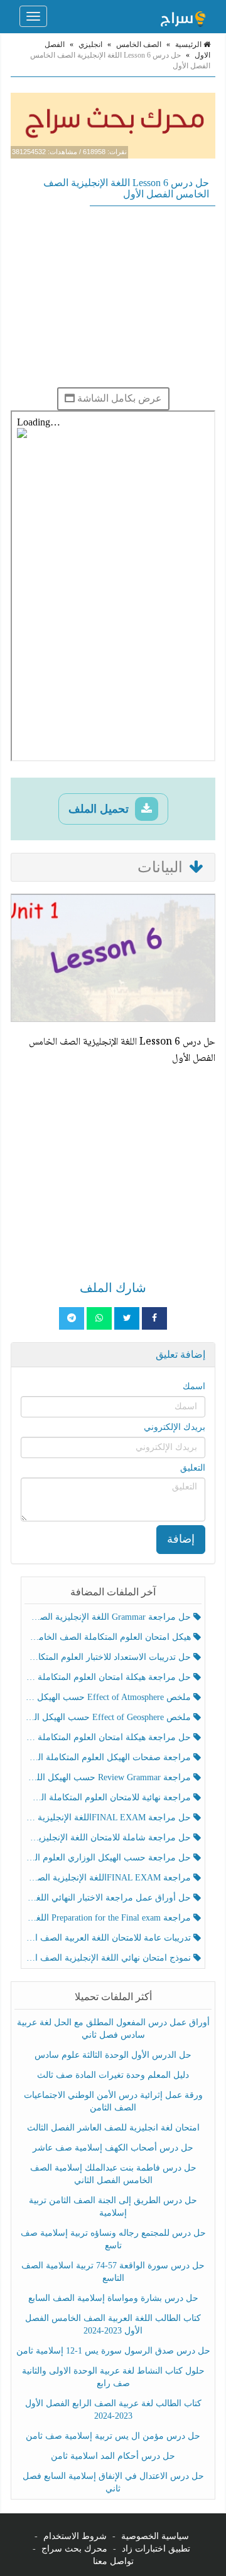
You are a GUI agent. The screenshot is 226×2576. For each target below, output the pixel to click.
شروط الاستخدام (75, 2536)
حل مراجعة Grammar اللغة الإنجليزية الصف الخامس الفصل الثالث (109, 1617)
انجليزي (90, 44)
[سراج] (183, 16)
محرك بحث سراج (74, 2549)
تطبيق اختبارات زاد (156, 2549)
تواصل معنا (113, 2561)
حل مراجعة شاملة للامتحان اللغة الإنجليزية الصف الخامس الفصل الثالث (109, 1838)
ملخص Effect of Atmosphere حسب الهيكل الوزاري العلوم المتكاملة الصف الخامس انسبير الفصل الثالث (109, 1697)
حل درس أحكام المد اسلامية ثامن (113, 2456)
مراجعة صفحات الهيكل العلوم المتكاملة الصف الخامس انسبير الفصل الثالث (109, 1757)
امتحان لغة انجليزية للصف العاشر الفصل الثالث (113, 2128)
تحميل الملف (100, 809)
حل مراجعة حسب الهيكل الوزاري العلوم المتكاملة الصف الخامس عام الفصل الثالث (109, 1858)
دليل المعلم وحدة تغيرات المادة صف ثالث (113, 2075)
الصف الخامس (139, 44)
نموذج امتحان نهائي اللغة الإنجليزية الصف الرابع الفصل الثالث (109, 1958)
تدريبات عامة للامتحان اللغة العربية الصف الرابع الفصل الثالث (109, 1938)
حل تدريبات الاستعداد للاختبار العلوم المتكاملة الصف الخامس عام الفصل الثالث (109, 1657)
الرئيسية (189, 44)
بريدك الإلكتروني (175, 1427)
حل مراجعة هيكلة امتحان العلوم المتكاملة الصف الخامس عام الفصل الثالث (109, 1737)
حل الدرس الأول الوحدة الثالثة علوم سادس (113, 2055)
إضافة (181, 1539)
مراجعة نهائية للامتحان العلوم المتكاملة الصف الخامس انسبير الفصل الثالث (109, 1797)
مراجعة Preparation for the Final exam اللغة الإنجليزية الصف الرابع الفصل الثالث (109, 1918)
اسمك (194, 1386)
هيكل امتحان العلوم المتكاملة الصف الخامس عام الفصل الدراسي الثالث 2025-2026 (109, 1637)
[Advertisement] (113, 296)
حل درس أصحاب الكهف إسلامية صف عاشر (113, 2148)
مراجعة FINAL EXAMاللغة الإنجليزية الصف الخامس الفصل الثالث (109, 1878)
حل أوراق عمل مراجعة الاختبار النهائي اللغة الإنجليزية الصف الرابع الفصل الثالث (109, 1898)
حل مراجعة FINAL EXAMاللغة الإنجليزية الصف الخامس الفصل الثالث (109, 1817)
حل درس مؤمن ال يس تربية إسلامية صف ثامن (113, 2436)
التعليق (193, 1468)
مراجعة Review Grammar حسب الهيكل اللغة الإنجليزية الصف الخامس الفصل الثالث (109, 1777)
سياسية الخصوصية (155, 2536)
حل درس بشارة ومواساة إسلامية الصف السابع (113, 2298)
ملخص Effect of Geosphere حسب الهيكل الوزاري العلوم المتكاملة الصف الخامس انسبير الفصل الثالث (109, 1717)
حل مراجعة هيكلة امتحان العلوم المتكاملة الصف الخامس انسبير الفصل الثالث (109, 1677)
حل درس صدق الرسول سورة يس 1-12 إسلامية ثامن (113, 2351)
